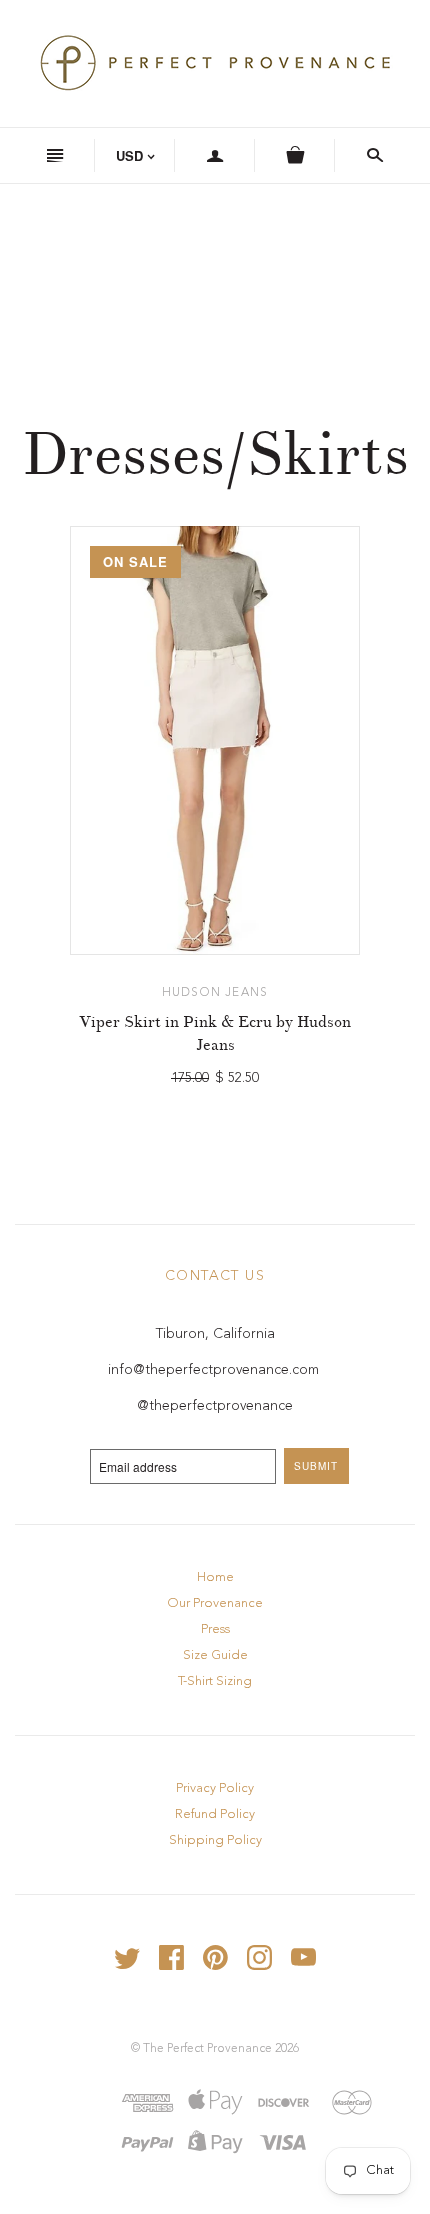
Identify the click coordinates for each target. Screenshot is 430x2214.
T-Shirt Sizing (215, 1681)
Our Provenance (215, 1603)
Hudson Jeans (215, 993)
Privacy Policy (215, 1788)
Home (215, 1577)
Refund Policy (215, 1814)
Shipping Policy (215, 1840)
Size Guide (215, 1655)
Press (215, 1629)
